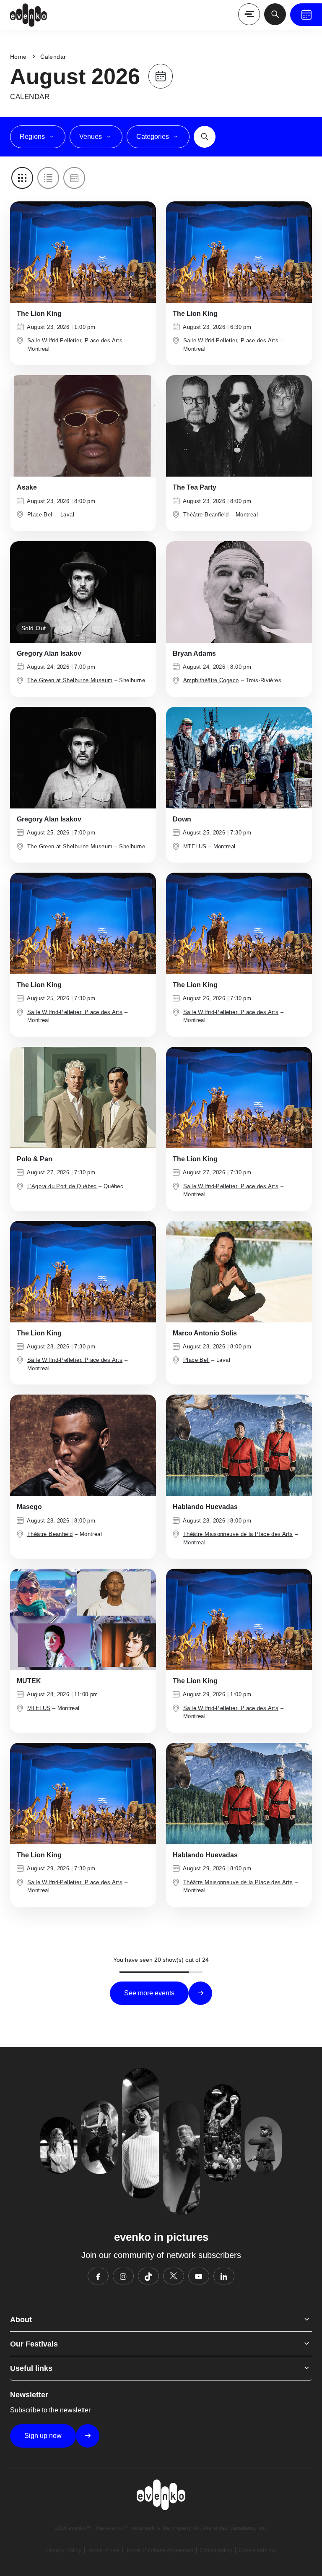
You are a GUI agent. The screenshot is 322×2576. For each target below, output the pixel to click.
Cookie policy (216, 2550)
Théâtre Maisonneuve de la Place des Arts (238, 1534)
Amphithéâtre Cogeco (211, 680)
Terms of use (104, 2550)
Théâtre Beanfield (206, 515)
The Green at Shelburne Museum (70, 680)
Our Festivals (34, 2344)
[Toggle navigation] (249, 14)
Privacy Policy (64, 2550)
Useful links (31, 2368)
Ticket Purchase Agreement (160, 2550)
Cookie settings (257, 2550)
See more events (149, 1993)
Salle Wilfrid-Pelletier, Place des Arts (75, 340)
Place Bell (40, 515)
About (21, 2320)
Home (18, 57)
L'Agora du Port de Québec (62, 1186)
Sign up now (43, 2436)
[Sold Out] (83, 591)
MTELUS (195, 846)
